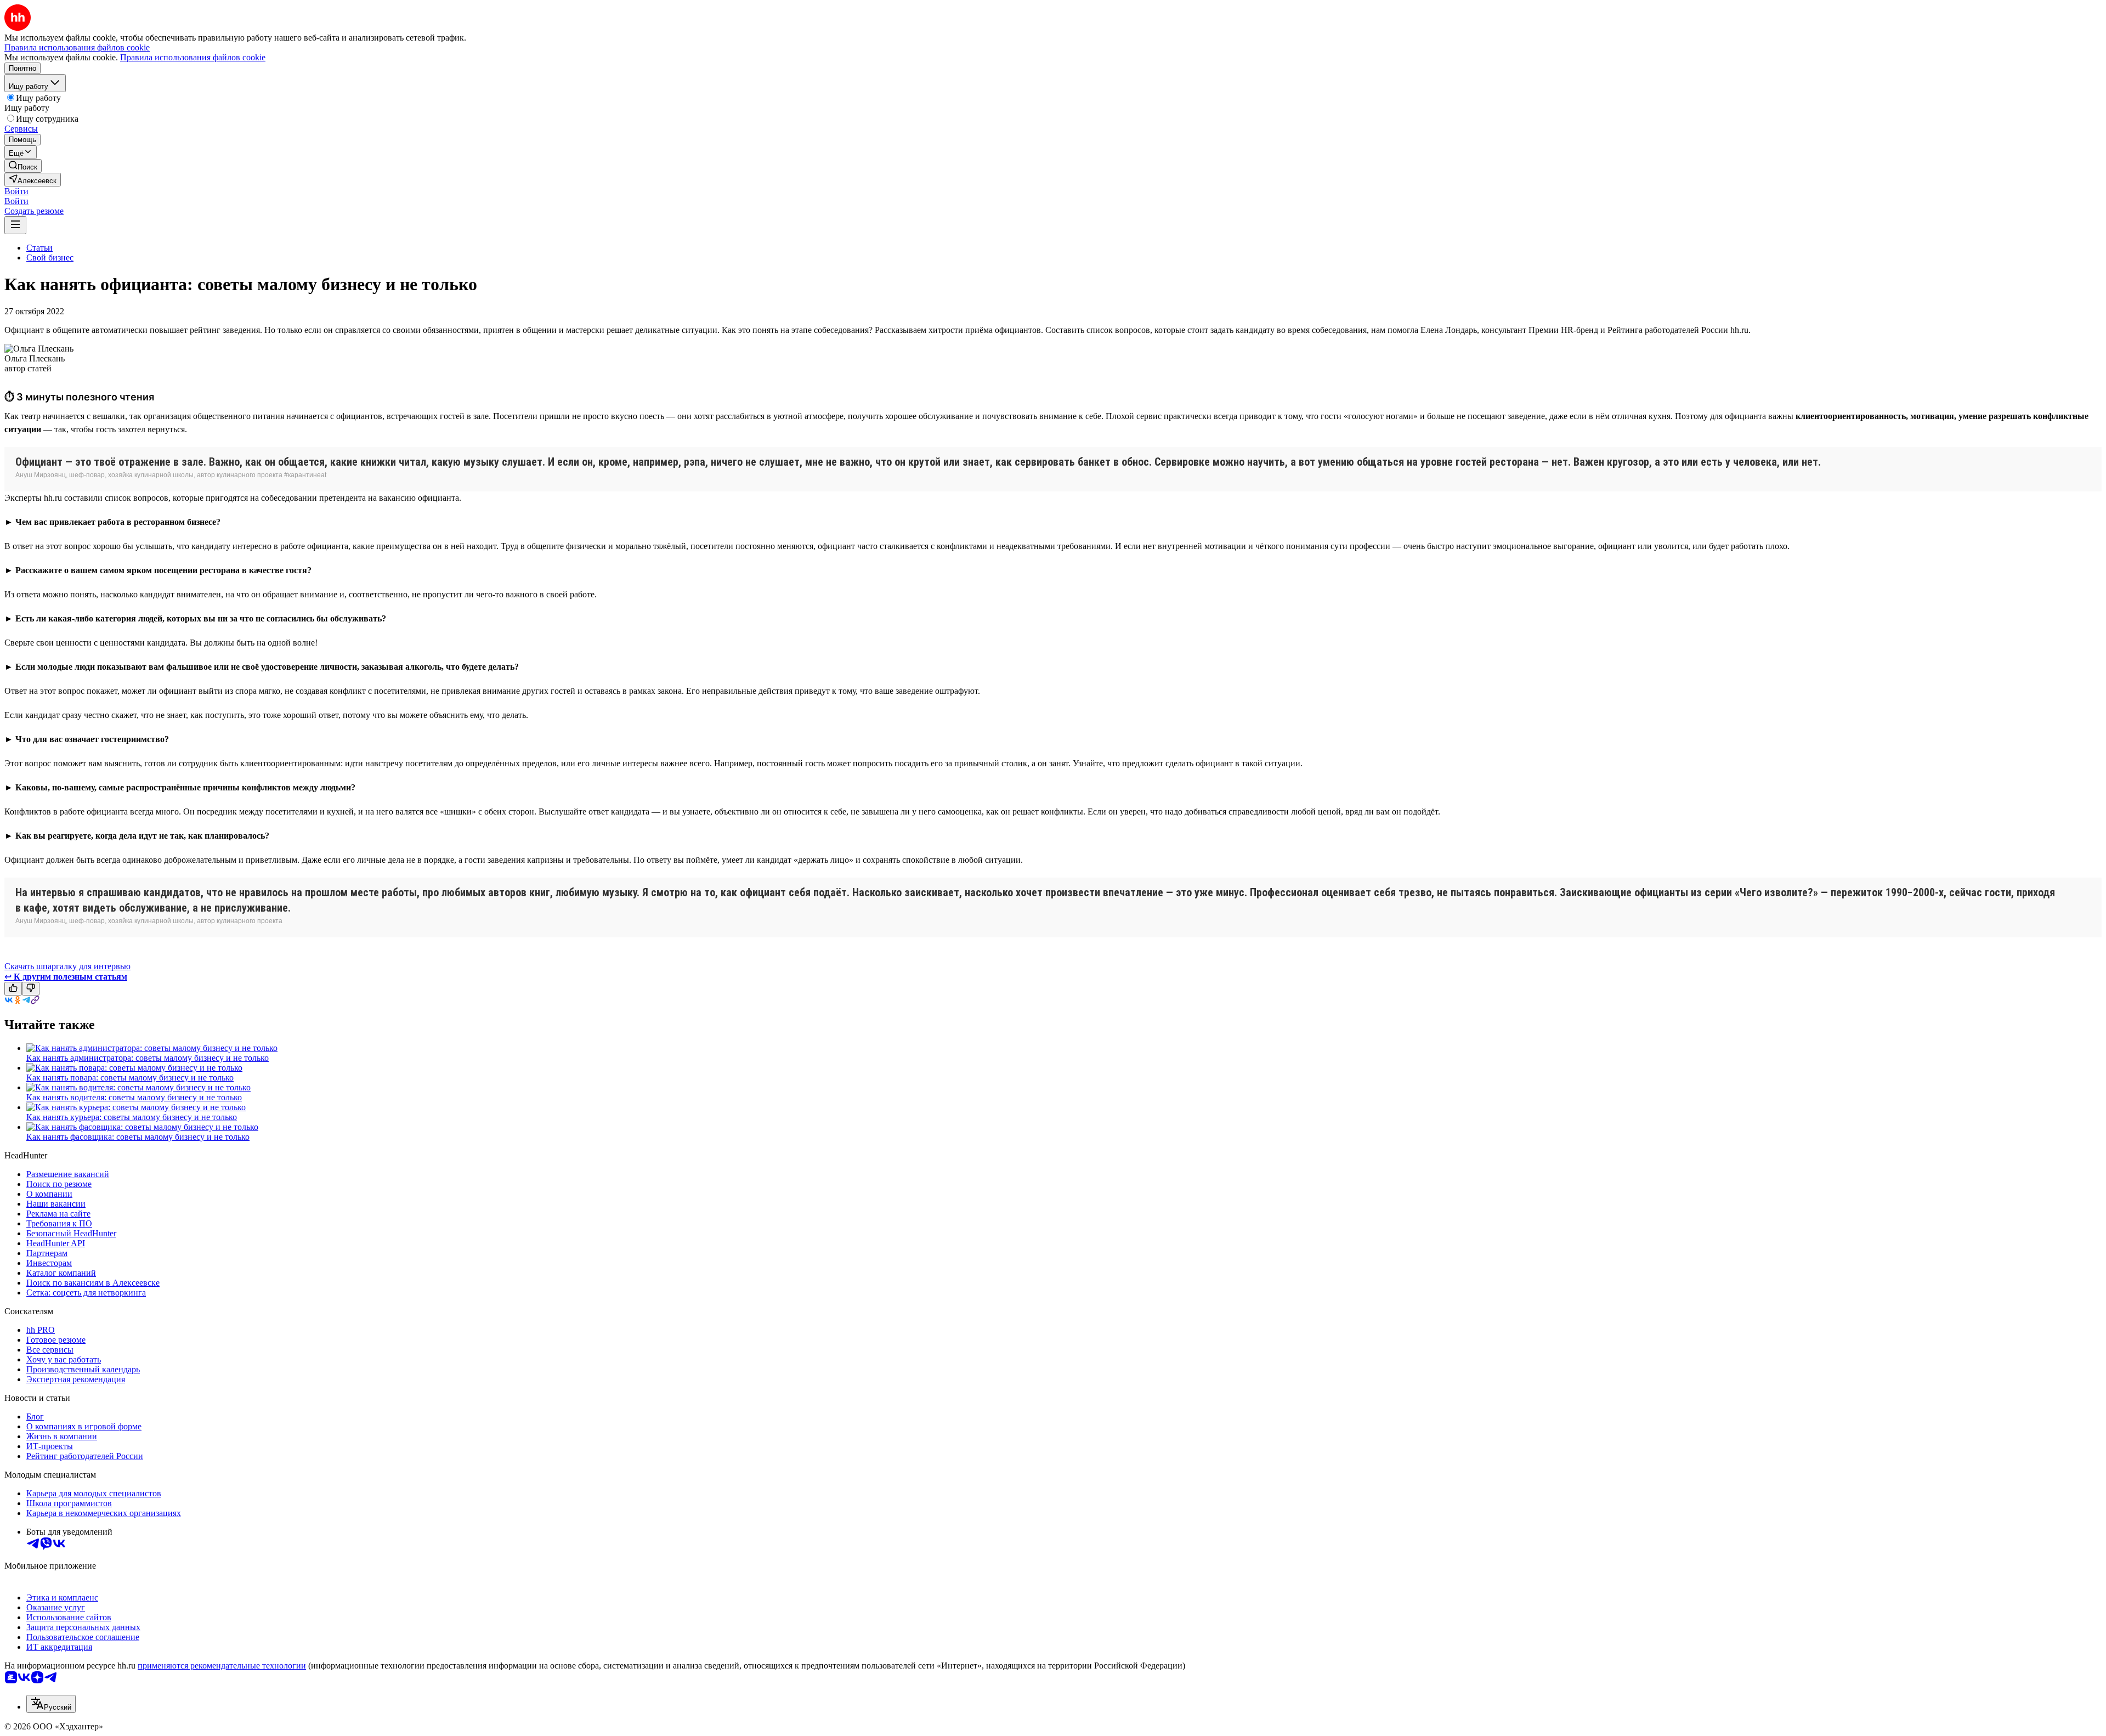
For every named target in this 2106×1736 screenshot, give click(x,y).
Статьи (39, 248)
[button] (16, 191)
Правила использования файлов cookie (193, 57)
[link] (23, 166)
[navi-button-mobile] (15, 225)
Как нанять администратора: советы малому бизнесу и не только (148, 1058)
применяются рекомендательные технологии (222, 1666)
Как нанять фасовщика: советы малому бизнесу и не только (138, 1137)
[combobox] (51, 1704)
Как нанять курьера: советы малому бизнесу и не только (132, 1117)
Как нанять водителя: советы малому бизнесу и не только (134, 1097)
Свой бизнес (50, 258)
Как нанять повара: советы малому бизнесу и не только (130, 1078)
